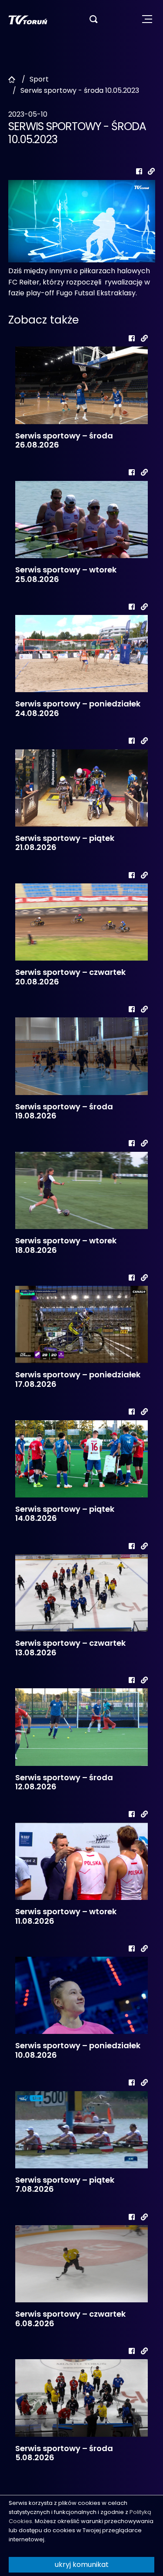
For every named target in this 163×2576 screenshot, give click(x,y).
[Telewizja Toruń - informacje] (28, 19)
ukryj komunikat (82, 2565)
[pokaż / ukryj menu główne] (147, 19)
